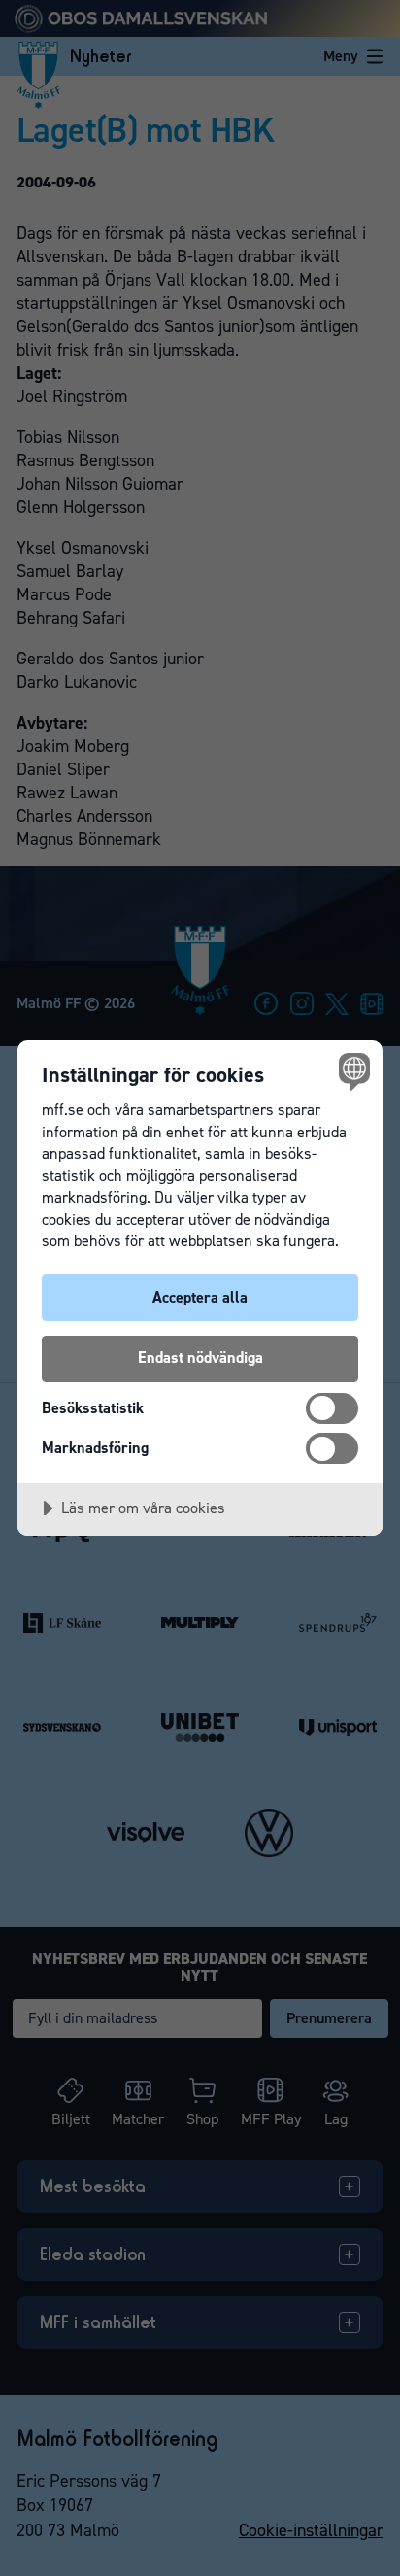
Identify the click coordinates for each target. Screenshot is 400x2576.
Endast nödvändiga (200, 1357)
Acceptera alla (200, 1297)
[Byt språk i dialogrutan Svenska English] (352, 1071)
